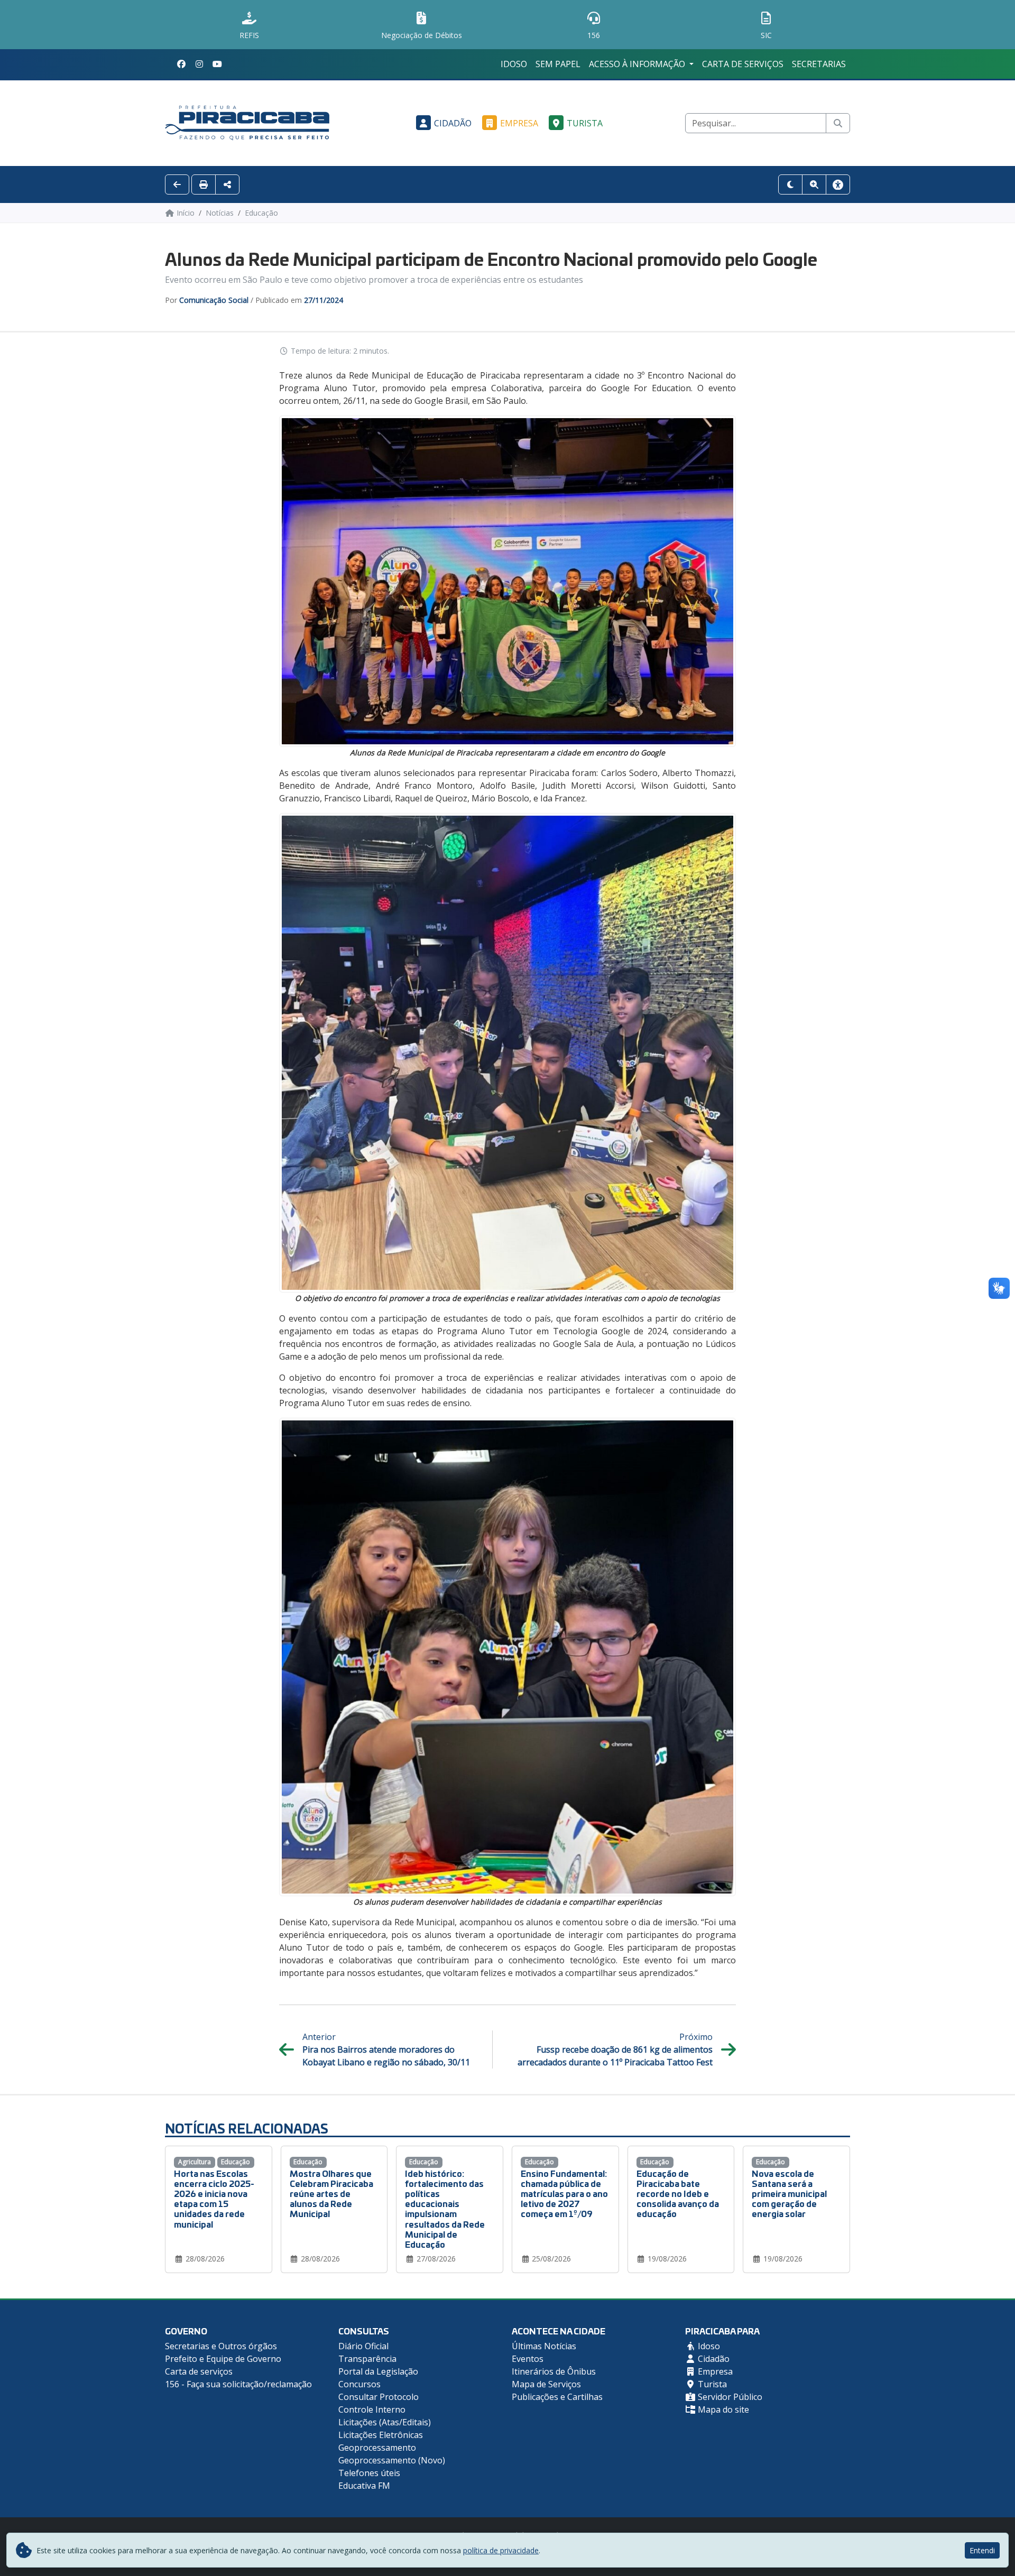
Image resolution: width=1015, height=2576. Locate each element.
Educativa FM (364, 2486)
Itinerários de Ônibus (554, 2371)
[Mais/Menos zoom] (814, 184)
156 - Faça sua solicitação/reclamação (238, 2384)
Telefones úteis (369, 2473)
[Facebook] (181, 64)
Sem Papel (558, 64)
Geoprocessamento (377, 2448)
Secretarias (819, 64)
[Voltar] (177, 184)
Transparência (367, 2359)
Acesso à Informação (638, 64)
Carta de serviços (743, 64)
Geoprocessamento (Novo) (392, 2460)
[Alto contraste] (790, 184)
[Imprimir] (204, 184)
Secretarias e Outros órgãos (221, 2346)
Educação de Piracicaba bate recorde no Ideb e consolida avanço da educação (678, 2193)
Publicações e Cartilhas (557, 2397)
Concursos (359, 2384)
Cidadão (453, 123)
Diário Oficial (363, 2346)
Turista (585, 123)
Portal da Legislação (378, 2371)
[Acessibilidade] (838, 184)
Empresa (519, 123)
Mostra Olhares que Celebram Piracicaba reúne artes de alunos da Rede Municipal (331, 2193)
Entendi (982, 2550)
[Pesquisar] (838, 123)
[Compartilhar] (227, 184)
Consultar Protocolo (379, 2397)
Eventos (528, 2359)
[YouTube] (217, 64)
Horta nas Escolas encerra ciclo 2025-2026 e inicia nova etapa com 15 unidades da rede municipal (214, 2198)
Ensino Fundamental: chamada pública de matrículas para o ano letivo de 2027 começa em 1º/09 (564, 2193)
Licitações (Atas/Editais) (385, 2422)
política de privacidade (501, 2550)
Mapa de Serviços (546, 2384)
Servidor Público (729, 2397)
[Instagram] (199, 64)
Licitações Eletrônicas (381, 2435)
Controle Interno (372, 2409)
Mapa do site (722, 2409)
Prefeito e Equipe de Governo (223, 2359)
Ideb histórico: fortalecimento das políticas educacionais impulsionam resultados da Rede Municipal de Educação (445, 2208)
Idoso (514, 64)
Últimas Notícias (544, 2346)
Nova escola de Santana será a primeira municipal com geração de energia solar (789, 2193)
